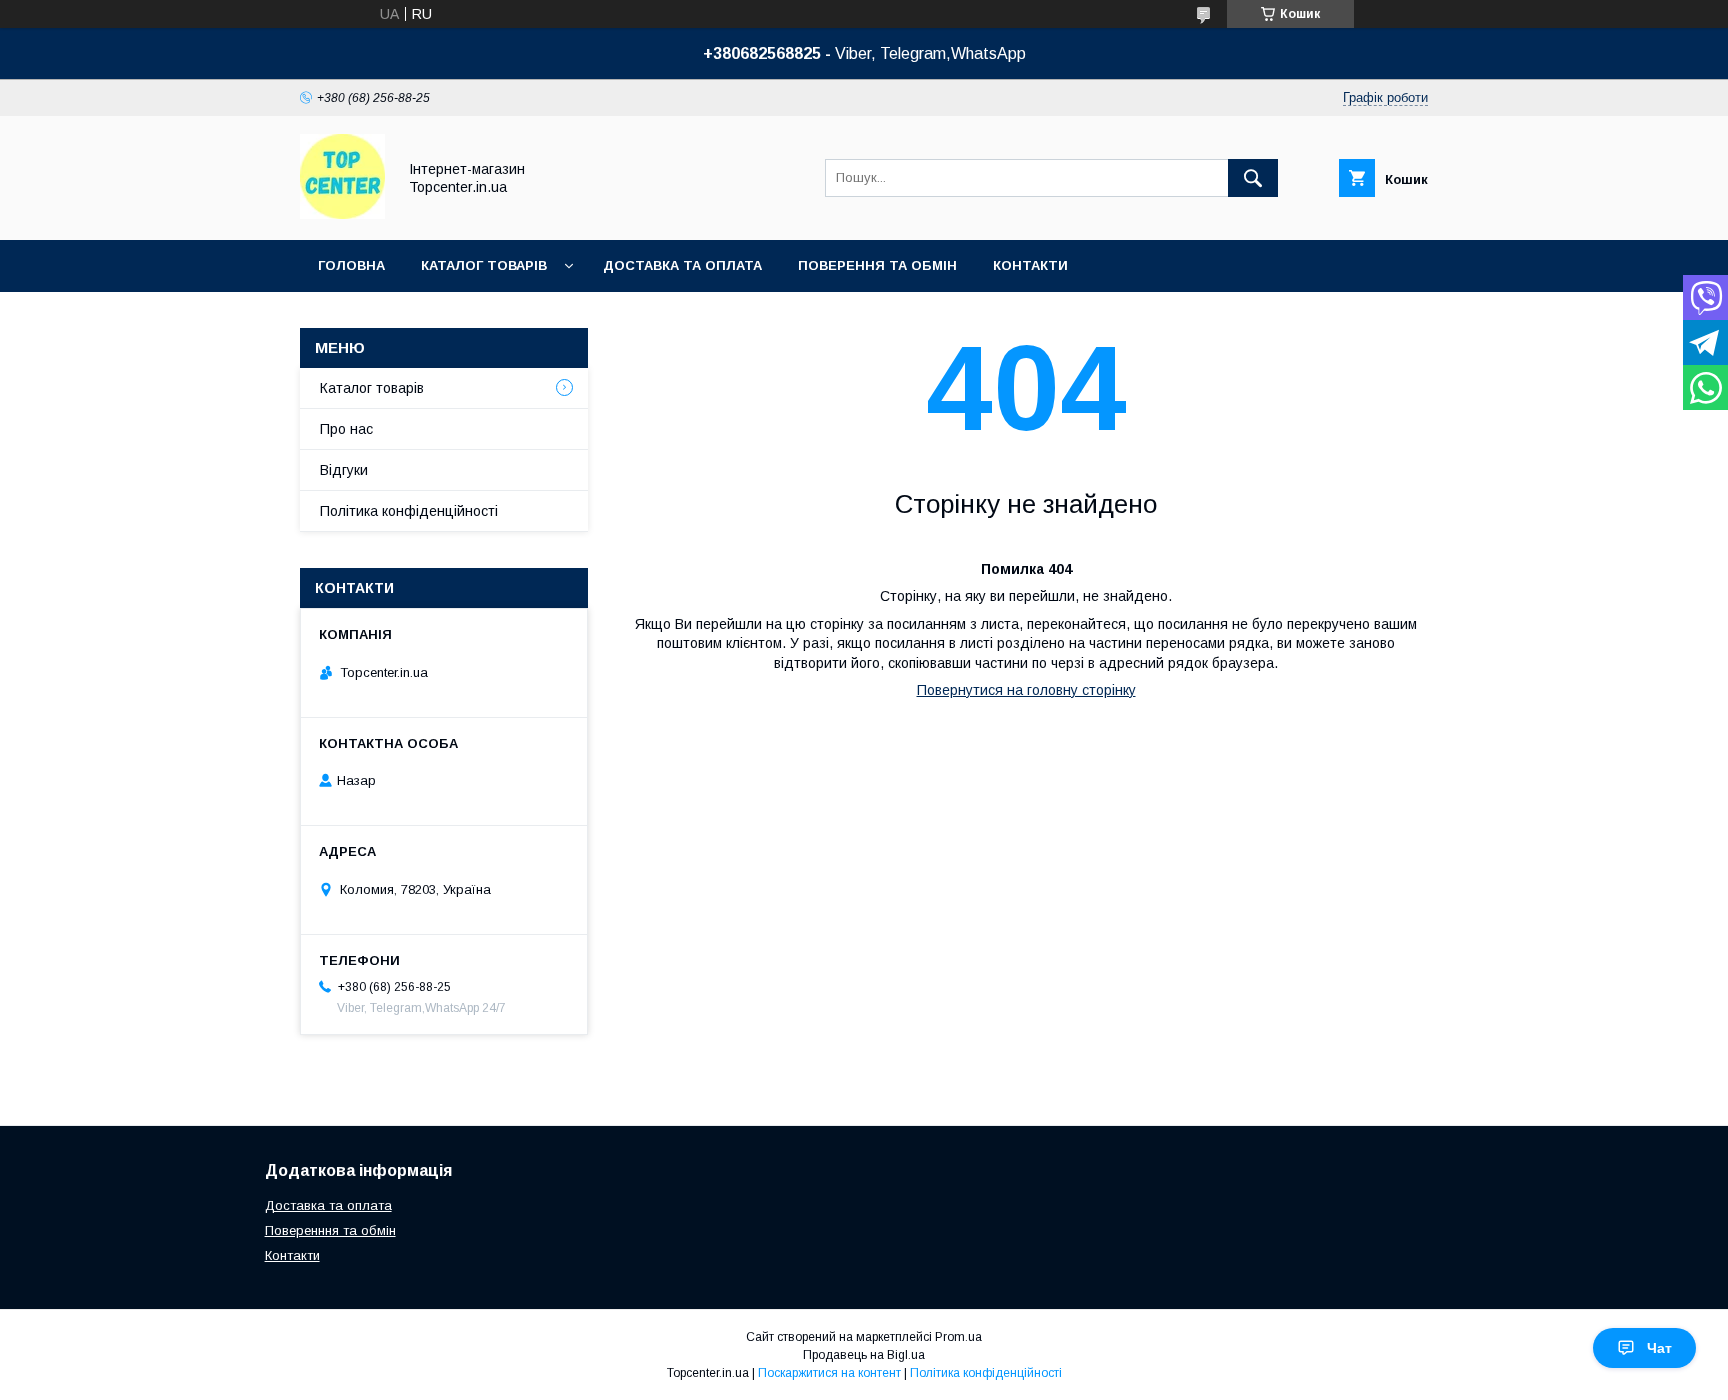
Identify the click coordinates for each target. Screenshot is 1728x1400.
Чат (1659, 1348)
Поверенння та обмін (330, 1230)
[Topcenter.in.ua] (342, 214)
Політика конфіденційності (409, 511)
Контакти (1030, 265)
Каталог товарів (484, 265)
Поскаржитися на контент (829, 1373)
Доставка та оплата (682, 265)
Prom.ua (958, 1337)
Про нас (346, 429)
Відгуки (344, 470)
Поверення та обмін (877, 265)
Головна (351, 265)
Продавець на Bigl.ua (864, 1355)
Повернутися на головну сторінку (1026, 690)
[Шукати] (1253, 178)
